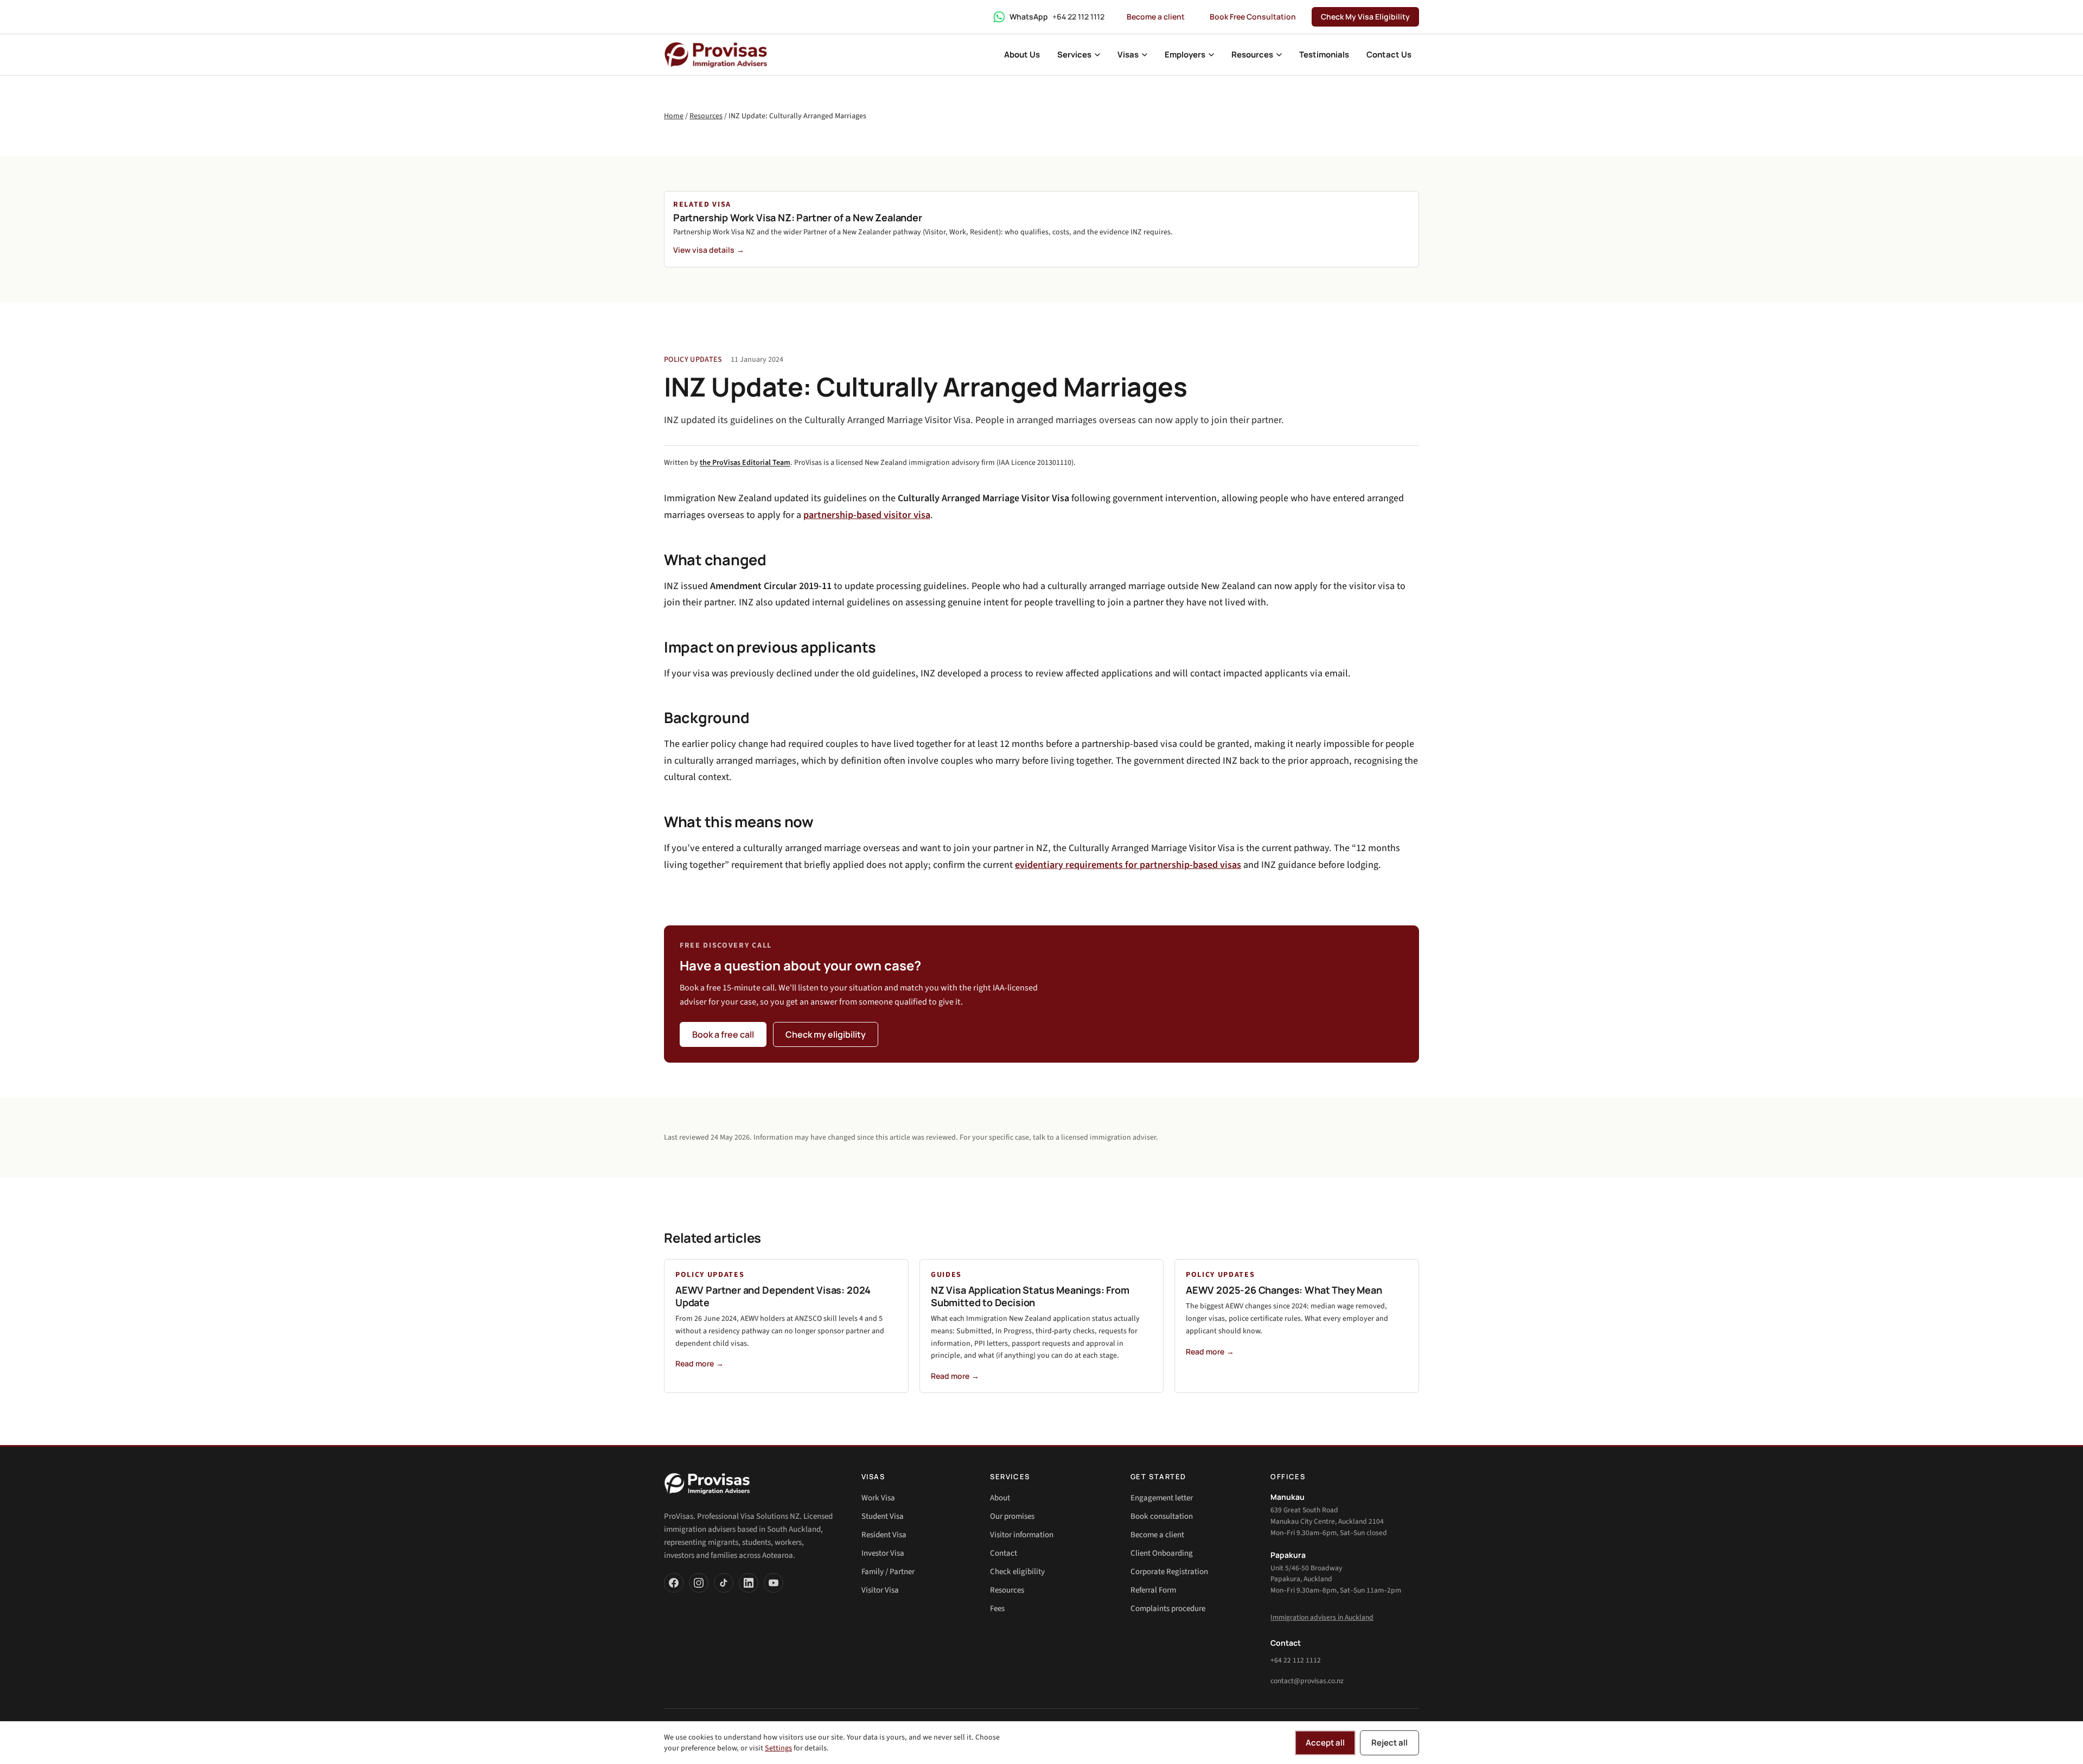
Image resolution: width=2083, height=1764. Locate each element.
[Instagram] (699, 1583)
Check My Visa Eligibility (1365, 17)
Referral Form (1153, 1590)
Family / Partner (888, 1572)
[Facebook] (674, 1583)
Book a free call (723, 1034)
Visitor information (1022, 1535)
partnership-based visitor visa (867, 515)
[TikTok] (724, 1583)
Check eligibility (1017, 1572)
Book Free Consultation (1253, 17)
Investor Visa (883, 1553)
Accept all (1325, 1743)
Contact (1004, 1553)
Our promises (1012, 1516)
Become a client (1156, 17)
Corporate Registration (1169, 1572)
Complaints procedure (1168, 1609)
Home (674, 116)
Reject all (1389, 1743)
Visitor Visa (880, 1590)
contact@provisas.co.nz (1307, 1681)
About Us (1022, 55)
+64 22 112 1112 (1296, 1660)
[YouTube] (774, 1583)
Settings (778, 1748)
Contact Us (1389, 55)
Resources (706, 116)
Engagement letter (1162, 1498)
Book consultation (1162, 1516)
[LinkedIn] (749, 1583)
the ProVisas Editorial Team (745, 463)
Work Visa (878, 1498)
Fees (997, 1609)
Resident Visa (884, 1535)
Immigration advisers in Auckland (1322, 1617)
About (1000, 1498)
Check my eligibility (826, 1034)
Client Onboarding (1162, 1553)
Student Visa (883, 1516)
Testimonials (1324, 55)
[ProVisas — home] (716, 55)
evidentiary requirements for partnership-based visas (1128, 865)
